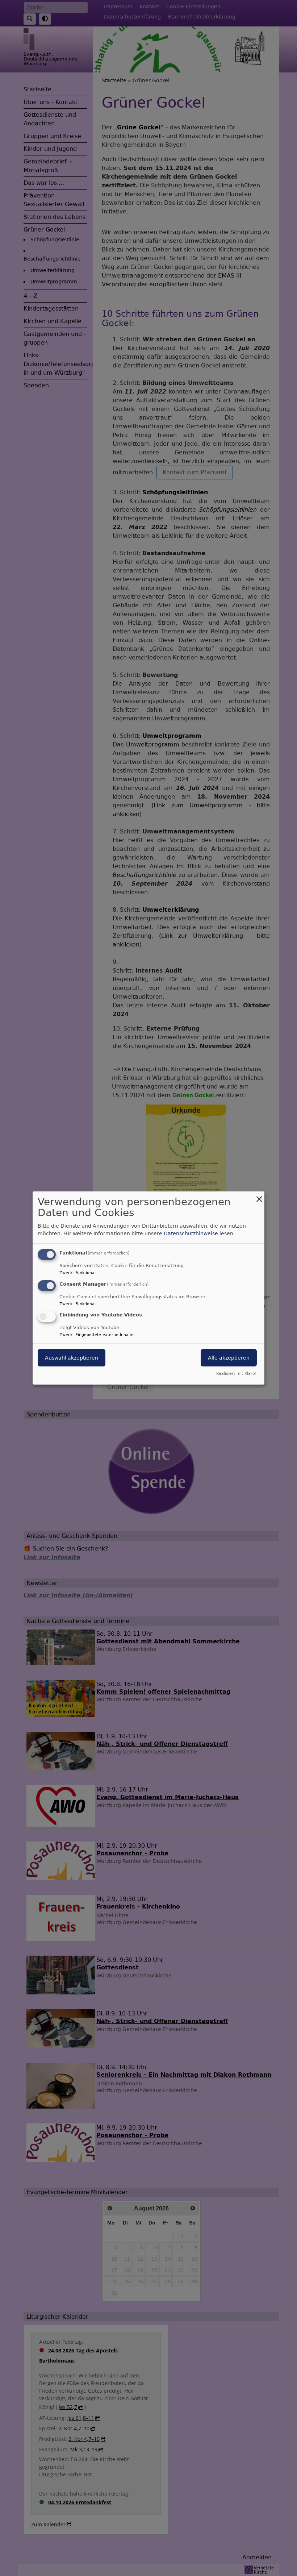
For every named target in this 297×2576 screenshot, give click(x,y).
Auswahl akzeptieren (72, 1358)
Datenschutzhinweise (191, 1233)
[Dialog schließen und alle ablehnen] (259, 1196)
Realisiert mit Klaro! (236, 1374)
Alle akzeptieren (229, 1358)
